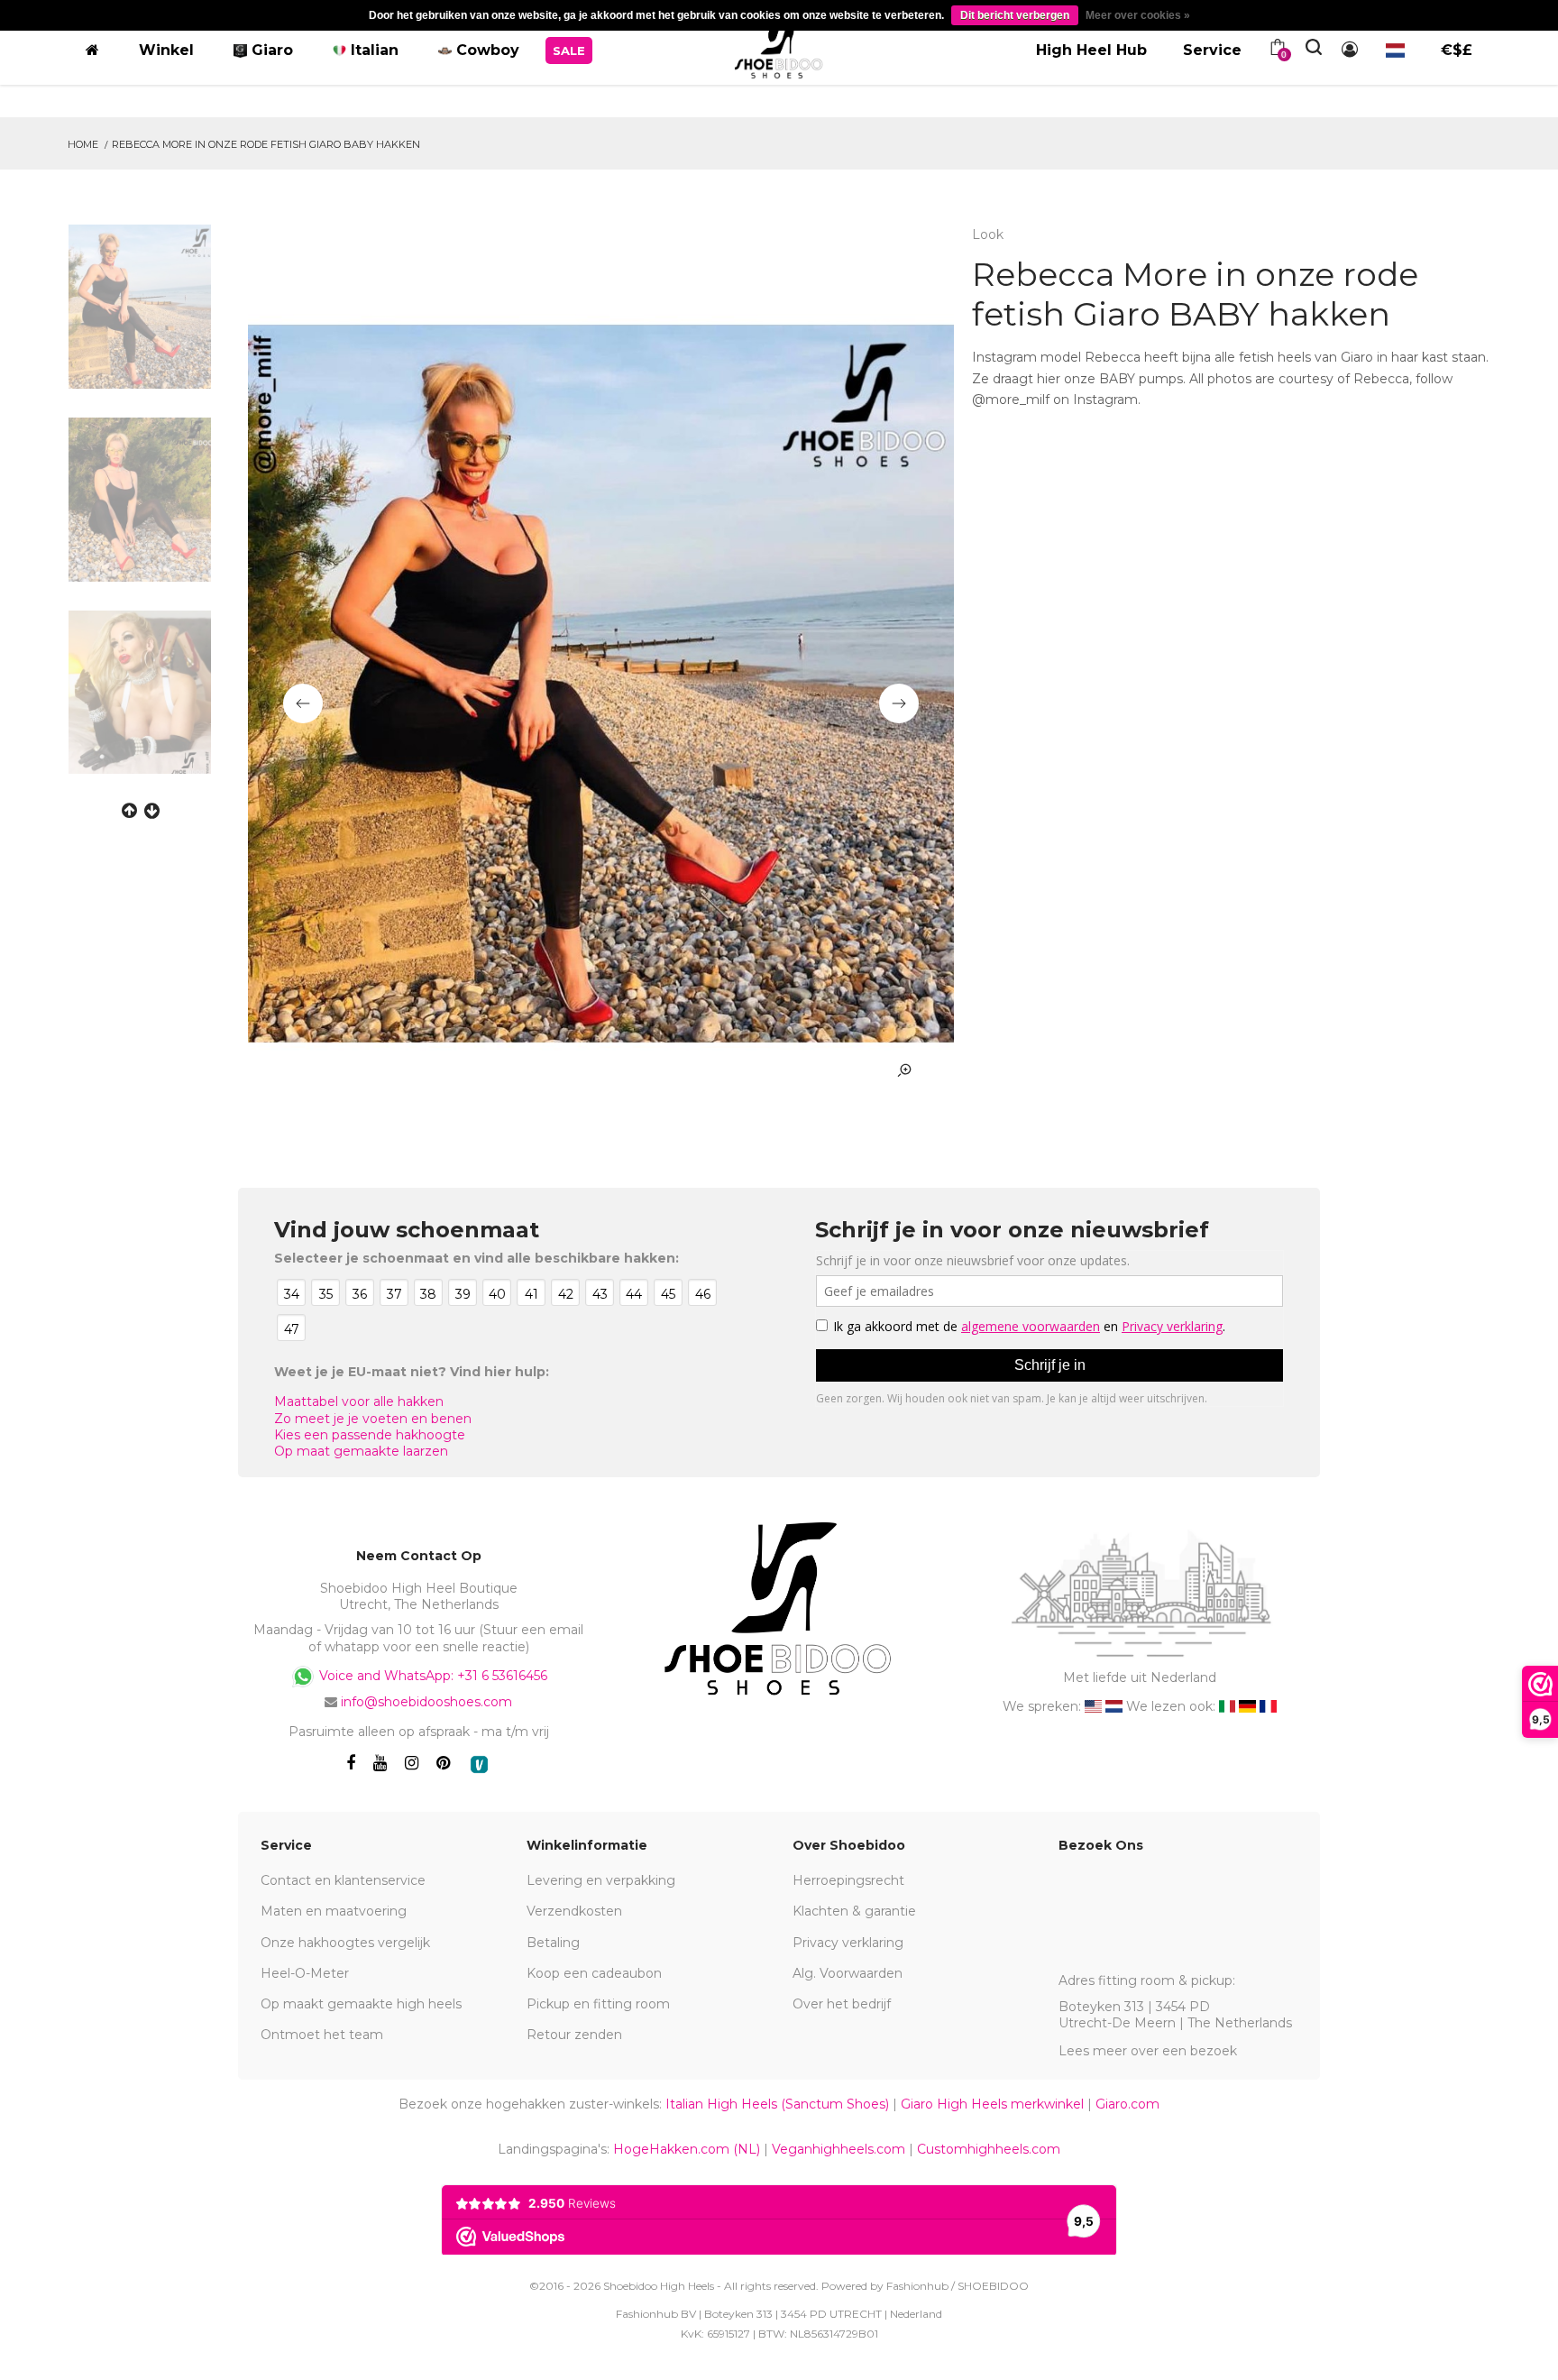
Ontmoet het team (322, 2035)
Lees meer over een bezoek (1148, 2051)
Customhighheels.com (989, 2149)
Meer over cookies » (1138, 15)
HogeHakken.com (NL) (687, 2149)
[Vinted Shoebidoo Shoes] (479, 1764)
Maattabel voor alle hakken (359, 1401)
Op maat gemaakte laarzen (361, 1451)
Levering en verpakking (601, 1880)
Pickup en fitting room (598, 2004)
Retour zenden (574, 2035)
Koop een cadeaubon (594, 1973)
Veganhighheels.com (839, 2149)
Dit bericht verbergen (1015, 15)
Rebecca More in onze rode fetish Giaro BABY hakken (266, 144)
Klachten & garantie (854, 1911)
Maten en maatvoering (334, 1911)
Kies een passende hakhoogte (370, 1435)
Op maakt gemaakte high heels (361, 2004)
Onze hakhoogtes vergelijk (345, 1943)
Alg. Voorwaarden (848, 1973)
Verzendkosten (574, 1911)
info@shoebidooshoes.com (426, 1702)
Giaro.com (1127, 2104)
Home (83, 144)
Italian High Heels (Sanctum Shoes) (777, 2104)
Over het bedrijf (842, 2004)
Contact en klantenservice (343, 1880)
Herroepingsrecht (848, 1880)
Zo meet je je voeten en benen (373, 1419)
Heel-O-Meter (305, 1973)
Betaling (553, 1943)
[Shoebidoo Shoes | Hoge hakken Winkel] (779, 47)
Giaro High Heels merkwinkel (992, 2104)
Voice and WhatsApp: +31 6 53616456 (431, 1676)
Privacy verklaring (848, 1943)
